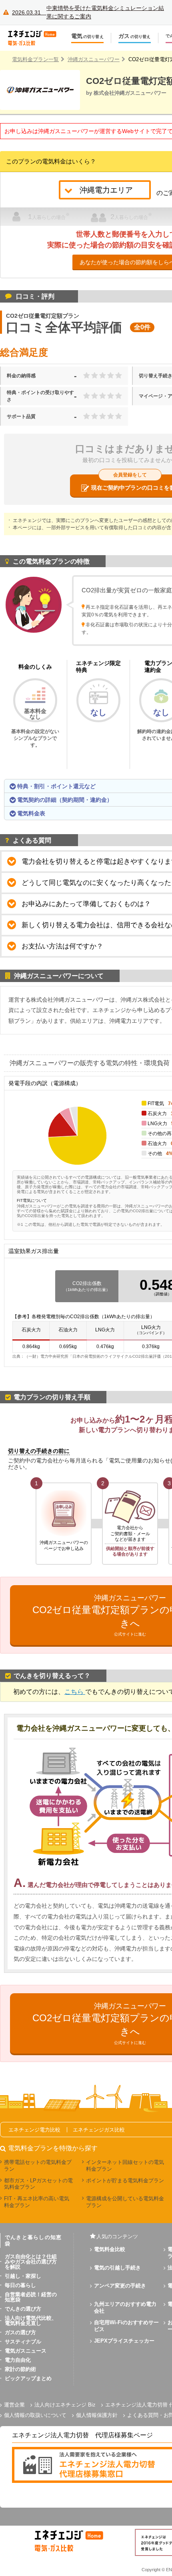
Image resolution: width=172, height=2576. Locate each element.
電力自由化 (18, 2360)
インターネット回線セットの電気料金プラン (125, 2166)
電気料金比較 (110, 2249)
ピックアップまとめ (28, 2378)
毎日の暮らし (20, 2285)
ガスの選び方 (20, 2332)
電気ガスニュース (26, 2351)
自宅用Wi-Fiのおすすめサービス (126, 2326)
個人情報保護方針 (97, 2415)
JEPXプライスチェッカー (124, 2341)
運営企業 (14, 2405)
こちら (75, 1692)
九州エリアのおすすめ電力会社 (125, 2307)
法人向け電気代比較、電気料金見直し (31, 2321)
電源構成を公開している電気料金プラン (125, 2202)
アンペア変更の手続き (120, 2286)
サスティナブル (23, 2342)
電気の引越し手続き (117, 2268)
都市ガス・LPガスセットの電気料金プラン (38, 2184)
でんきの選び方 (23, 2309)
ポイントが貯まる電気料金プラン (125, 2181)
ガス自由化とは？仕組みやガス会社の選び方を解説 (31, 2262)
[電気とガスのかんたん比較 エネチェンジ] (36, 38)
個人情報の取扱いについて (35, 2415)
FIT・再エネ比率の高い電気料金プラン (37, 2202)
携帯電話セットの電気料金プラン (38, 2166)
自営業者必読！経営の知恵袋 (31, 2297)
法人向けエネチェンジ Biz (65, 2405)
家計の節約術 (20, 2369)
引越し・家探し (23, 2276)
